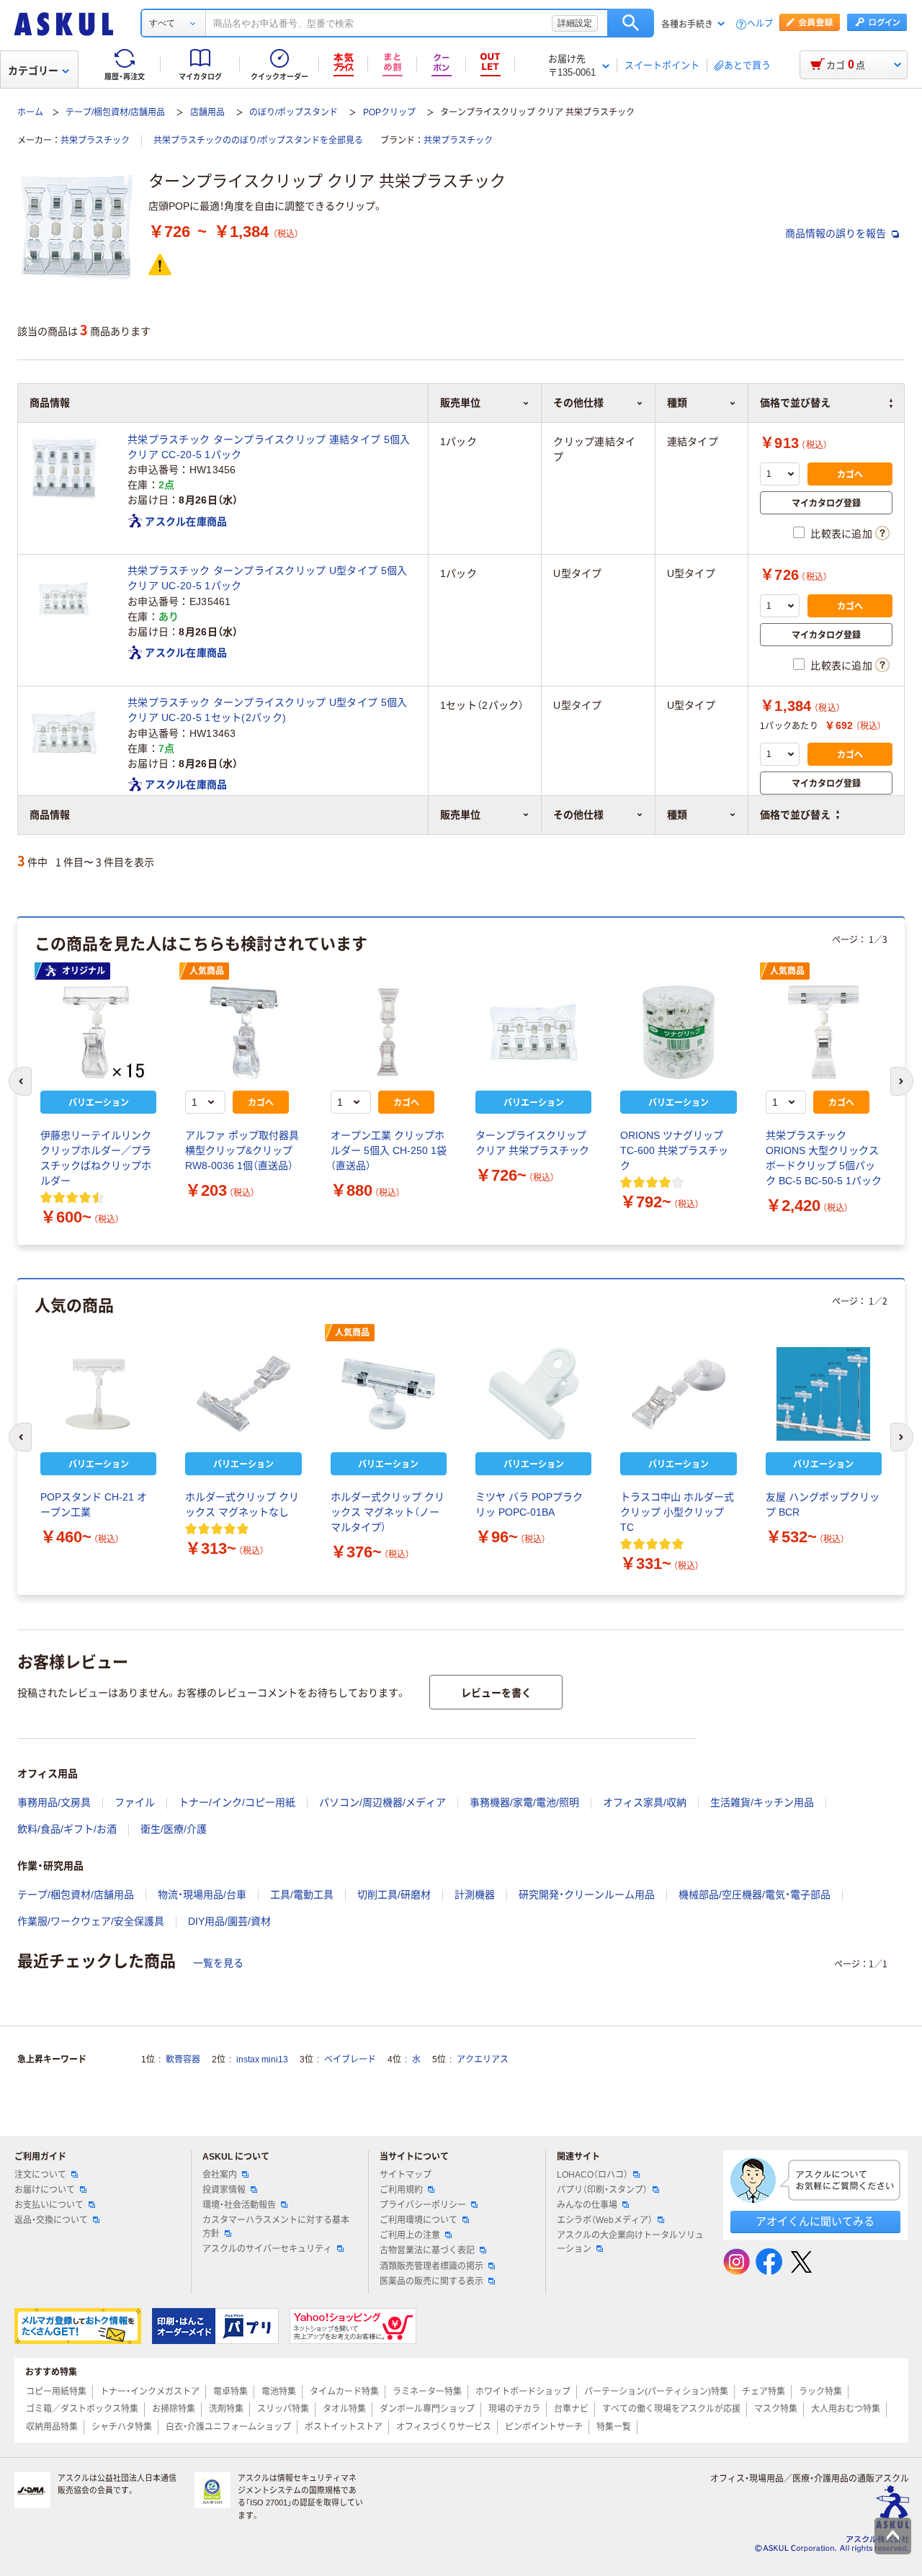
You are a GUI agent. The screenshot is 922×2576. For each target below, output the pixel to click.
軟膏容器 (183, 2060)
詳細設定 (575, 23)
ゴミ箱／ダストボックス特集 (82, 2409)
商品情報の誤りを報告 (837, 233)
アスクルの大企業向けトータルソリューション (630, 2242)
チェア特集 (764, 2392)
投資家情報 (224, 2190)
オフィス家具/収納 (645, 1802)
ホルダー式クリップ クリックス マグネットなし (242, 1504)
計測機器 (475, 1895)
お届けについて (45, 2190)
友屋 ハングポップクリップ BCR (823, 1504)
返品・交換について (51, 2220)
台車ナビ (571, 2409)
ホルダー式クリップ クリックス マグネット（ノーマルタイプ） (388, 1512)
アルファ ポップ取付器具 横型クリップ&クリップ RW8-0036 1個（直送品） (242, 1150)
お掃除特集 (174, 2409)
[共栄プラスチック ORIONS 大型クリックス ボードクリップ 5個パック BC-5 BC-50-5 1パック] (824, 1032)
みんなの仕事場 (587, 2205)
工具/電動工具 (302, 1895)
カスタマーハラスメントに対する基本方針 (276, 2227)
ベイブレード (350, 2060)
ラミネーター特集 (427, 2392)
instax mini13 (262, 2060)
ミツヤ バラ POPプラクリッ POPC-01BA (529, 1504)
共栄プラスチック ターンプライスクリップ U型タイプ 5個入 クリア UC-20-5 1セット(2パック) (267, 710)
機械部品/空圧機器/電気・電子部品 (755, 1895)
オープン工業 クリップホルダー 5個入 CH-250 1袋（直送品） (389, 1150)
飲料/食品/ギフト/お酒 (67, 1829)
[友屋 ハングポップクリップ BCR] (824, 1394)
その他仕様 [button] (578, 815)
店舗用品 (207, 112)
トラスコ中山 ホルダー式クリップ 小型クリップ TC (677, 1512)
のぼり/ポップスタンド (294, 112)
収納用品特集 (52, 2427)
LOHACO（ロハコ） (592, 2175)
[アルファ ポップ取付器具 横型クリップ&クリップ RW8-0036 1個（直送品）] (243, 1032)
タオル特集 (344, 2409)
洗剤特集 (226, 2409)
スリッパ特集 (283, 2409)
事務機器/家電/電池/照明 (524, 1802)
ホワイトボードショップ (523, 2392)
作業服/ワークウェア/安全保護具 (91, 1921)
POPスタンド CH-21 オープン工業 (94, 1504)
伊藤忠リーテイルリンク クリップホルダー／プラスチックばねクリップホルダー (98, 1158)
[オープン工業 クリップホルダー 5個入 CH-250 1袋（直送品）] (389, 1032)
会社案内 (220, 2175)
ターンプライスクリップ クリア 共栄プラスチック (532, 1143)
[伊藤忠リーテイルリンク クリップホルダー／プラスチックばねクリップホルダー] (98, 1032)
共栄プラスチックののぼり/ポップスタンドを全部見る (258, 140)
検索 (631, 23)
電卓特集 (230, 2392)
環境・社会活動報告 (239, 2205)
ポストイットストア (344, 2427)
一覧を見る (218, 1963)
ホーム (30, 112)
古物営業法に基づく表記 (427, 2250)
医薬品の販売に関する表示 (431, 2281)
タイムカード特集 (344, 2392)
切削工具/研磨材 (394, 1895)
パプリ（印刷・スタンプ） (602, 2190)
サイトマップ (406, 2175)
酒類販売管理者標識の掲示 (431, 2266)
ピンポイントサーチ (544, 2427)
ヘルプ (760, 24)
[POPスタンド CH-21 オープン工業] (98, 1394)
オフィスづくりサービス (444, 2427)
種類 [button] (677, 815)
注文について (40, 2175)
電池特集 (279, 2392)
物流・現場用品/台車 (202, 1895)
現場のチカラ (514, 2409)
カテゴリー (33, 71)
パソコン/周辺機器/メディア (382, 1802)
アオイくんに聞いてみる (815, 2221)
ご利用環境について (419, 2220)
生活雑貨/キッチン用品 (762, 1802)
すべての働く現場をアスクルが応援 (671, 2409)
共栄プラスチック (95, 140)
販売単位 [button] (460, 815)
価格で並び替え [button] (795, 815)
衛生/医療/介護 (174, 1829)
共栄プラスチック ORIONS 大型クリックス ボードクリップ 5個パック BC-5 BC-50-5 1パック (824, 1158)
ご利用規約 (401, 2190)
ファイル (135, 1802)
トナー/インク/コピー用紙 (237, 1802)
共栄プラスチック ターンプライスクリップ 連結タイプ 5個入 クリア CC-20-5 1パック (269, 447)
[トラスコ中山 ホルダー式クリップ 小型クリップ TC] (678, 1394)
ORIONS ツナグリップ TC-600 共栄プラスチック (674, 1150)
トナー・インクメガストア (150, 2392)
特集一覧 (614, 2427)
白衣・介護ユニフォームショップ (228, 2427)
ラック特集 (820, 2392)
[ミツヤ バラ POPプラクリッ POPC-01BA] (533, 1394)
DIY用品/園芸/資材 (229, 1921)
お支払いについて (49, 2205)
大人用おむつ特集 (846, 2409)
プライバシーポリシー (423, 2205)
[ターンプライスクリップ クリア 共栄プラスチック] (533, 1032)
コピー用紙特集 (56, 2392)
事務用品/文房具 (54, 1802)
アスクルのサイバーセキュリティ (267, 2249)
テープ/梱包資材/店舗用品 (115, 112)
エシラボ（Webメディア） (605, 2220)
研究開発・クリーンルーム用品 (587, 1895)
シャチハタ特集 (122, 2427)
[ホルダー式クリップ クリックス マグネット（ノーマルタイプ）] (389, 1394)
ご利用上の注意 (410, 2235)
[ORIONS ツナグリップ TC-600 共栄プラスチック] (678, 1032)
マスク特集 (776, 2409)
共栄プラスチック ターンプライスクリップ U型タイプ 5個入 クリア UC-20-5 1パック (267, 578)
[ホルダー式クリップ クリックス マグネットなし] (243, 1394)
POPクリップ (389, 112)
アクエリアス (483, 2060)
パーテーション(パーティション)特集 (656, 2392)
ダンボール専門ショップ (427, 2409)
